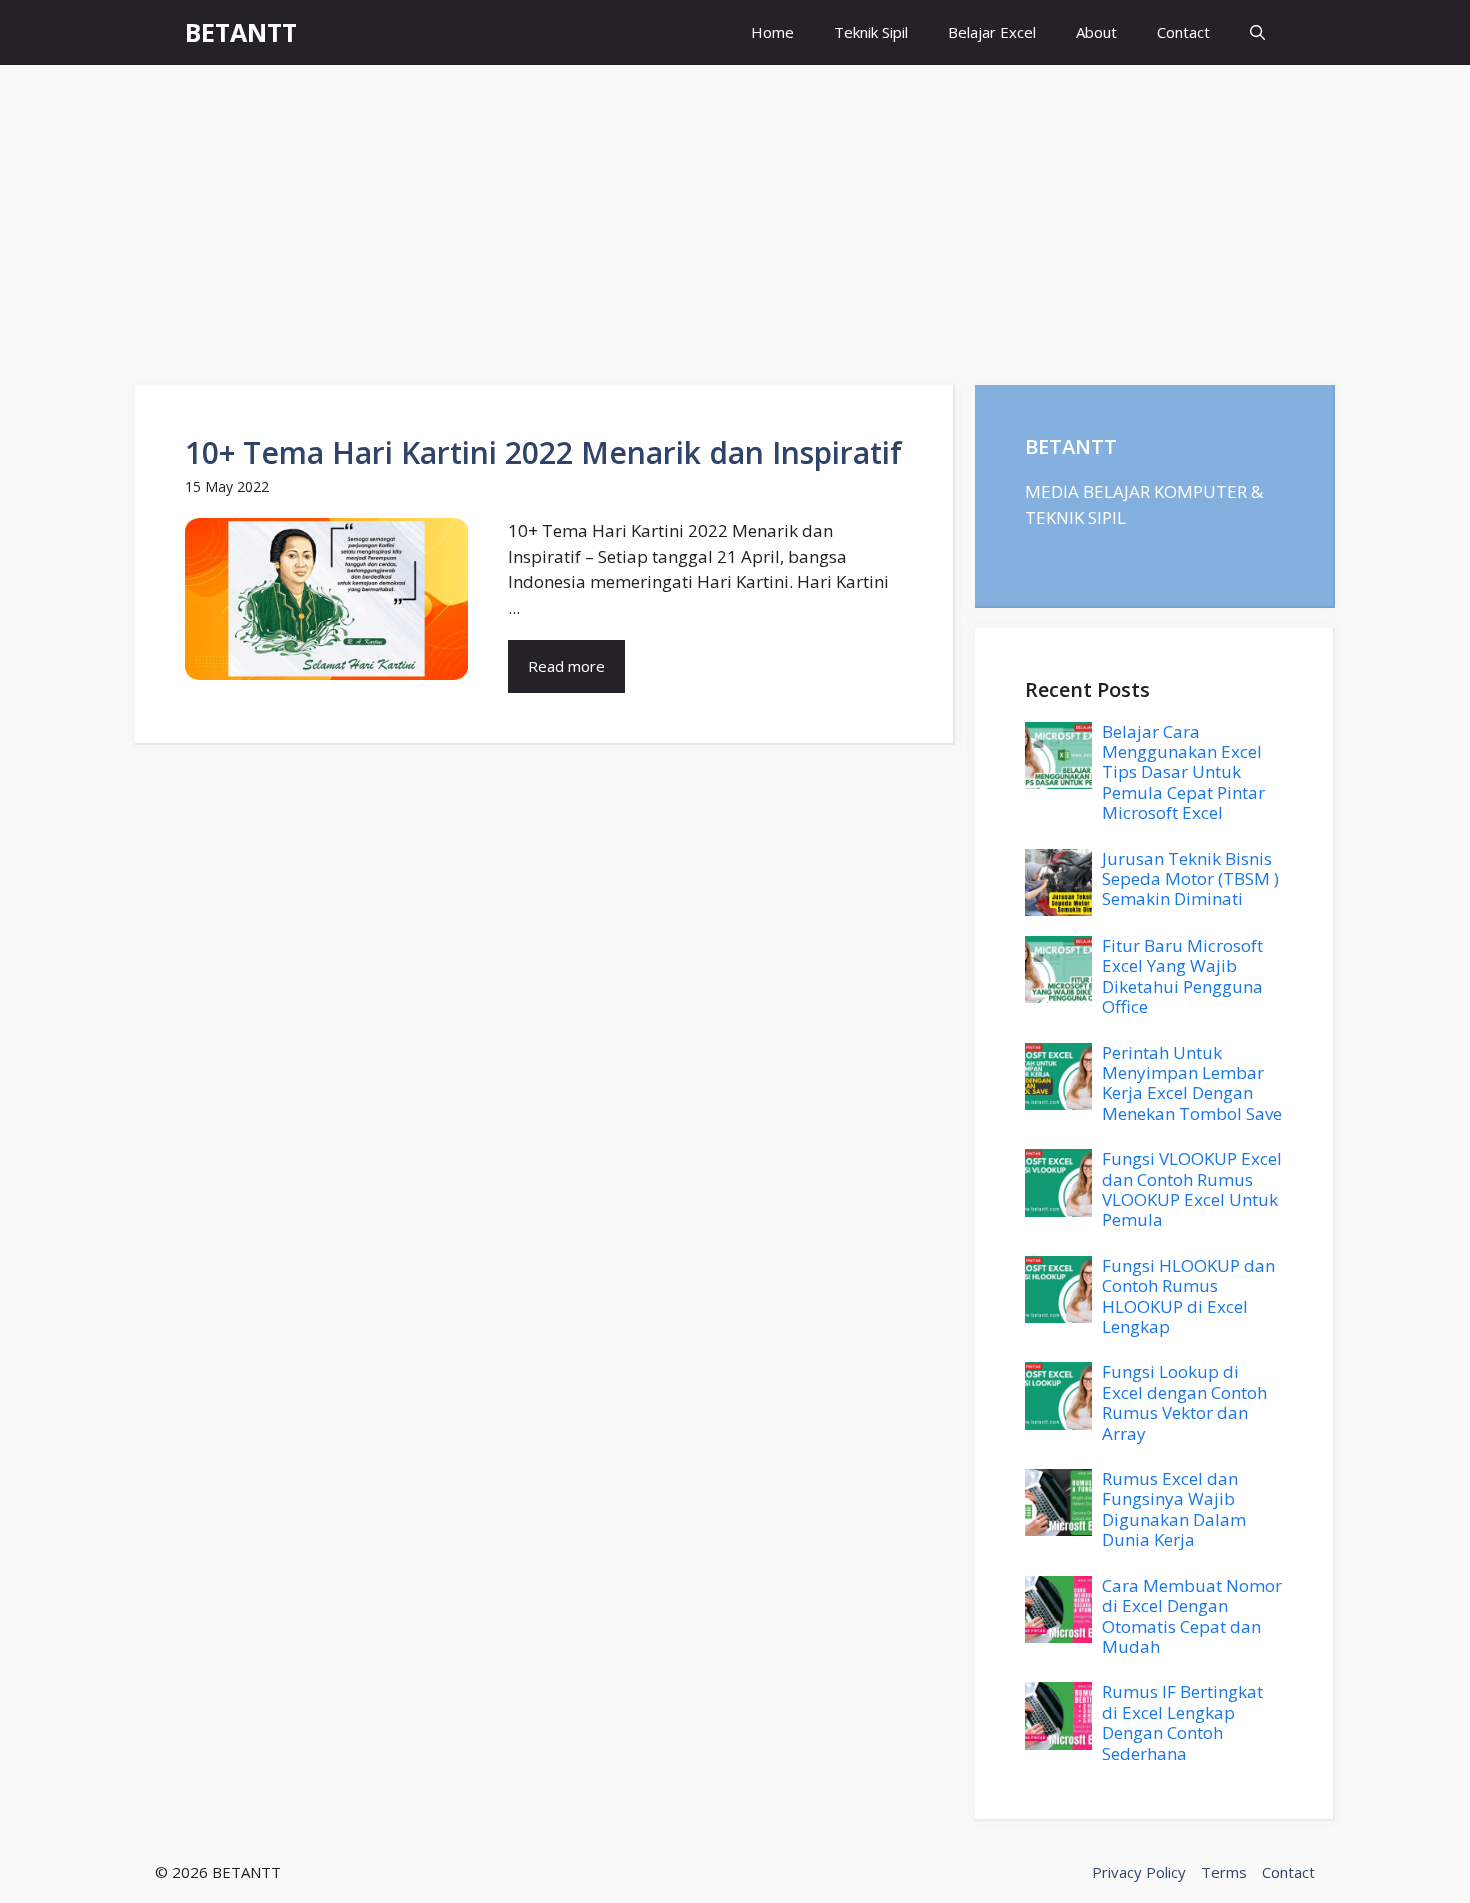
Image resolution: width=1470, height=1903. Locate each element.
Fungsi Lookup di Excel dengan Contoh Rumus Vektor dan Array (1184, 1402)
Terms (1224, 1872)
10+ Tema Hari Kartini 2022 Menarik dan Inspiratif (543, 452)
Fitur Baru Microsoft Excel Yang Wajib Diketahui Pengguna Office (1182, 976)
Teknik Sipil (871, 32)
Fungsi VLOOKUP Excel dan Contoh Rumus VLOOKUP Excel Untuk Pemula (1192, 1189)
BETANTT (241, 32)
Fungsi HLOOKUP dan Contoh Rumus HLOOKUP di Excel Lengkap (1188, 1296)
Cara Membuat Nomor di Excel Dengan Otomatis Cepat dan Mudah (1192, 1616)
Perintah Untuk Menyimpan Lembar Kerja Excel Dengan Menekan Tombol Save (1192, 1083)
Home (772, 32)
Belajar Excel (992, 32)
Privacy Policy (1139, 1872)
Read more (566, 666)
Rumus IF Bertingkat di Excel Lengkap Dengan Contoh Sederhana (1182, 1722)
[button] (1257, 32)
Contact (1183, 32)
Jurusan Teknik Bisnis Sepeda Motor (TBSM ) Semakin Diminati (1190, 879)
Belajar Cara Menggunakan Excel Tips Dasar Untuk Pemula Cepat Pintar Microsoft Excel (1183, 772)
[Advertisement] (735, 215)
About (1096, 32)
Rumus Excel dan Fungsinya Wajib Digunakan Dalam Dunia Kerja (1174, 1509)
